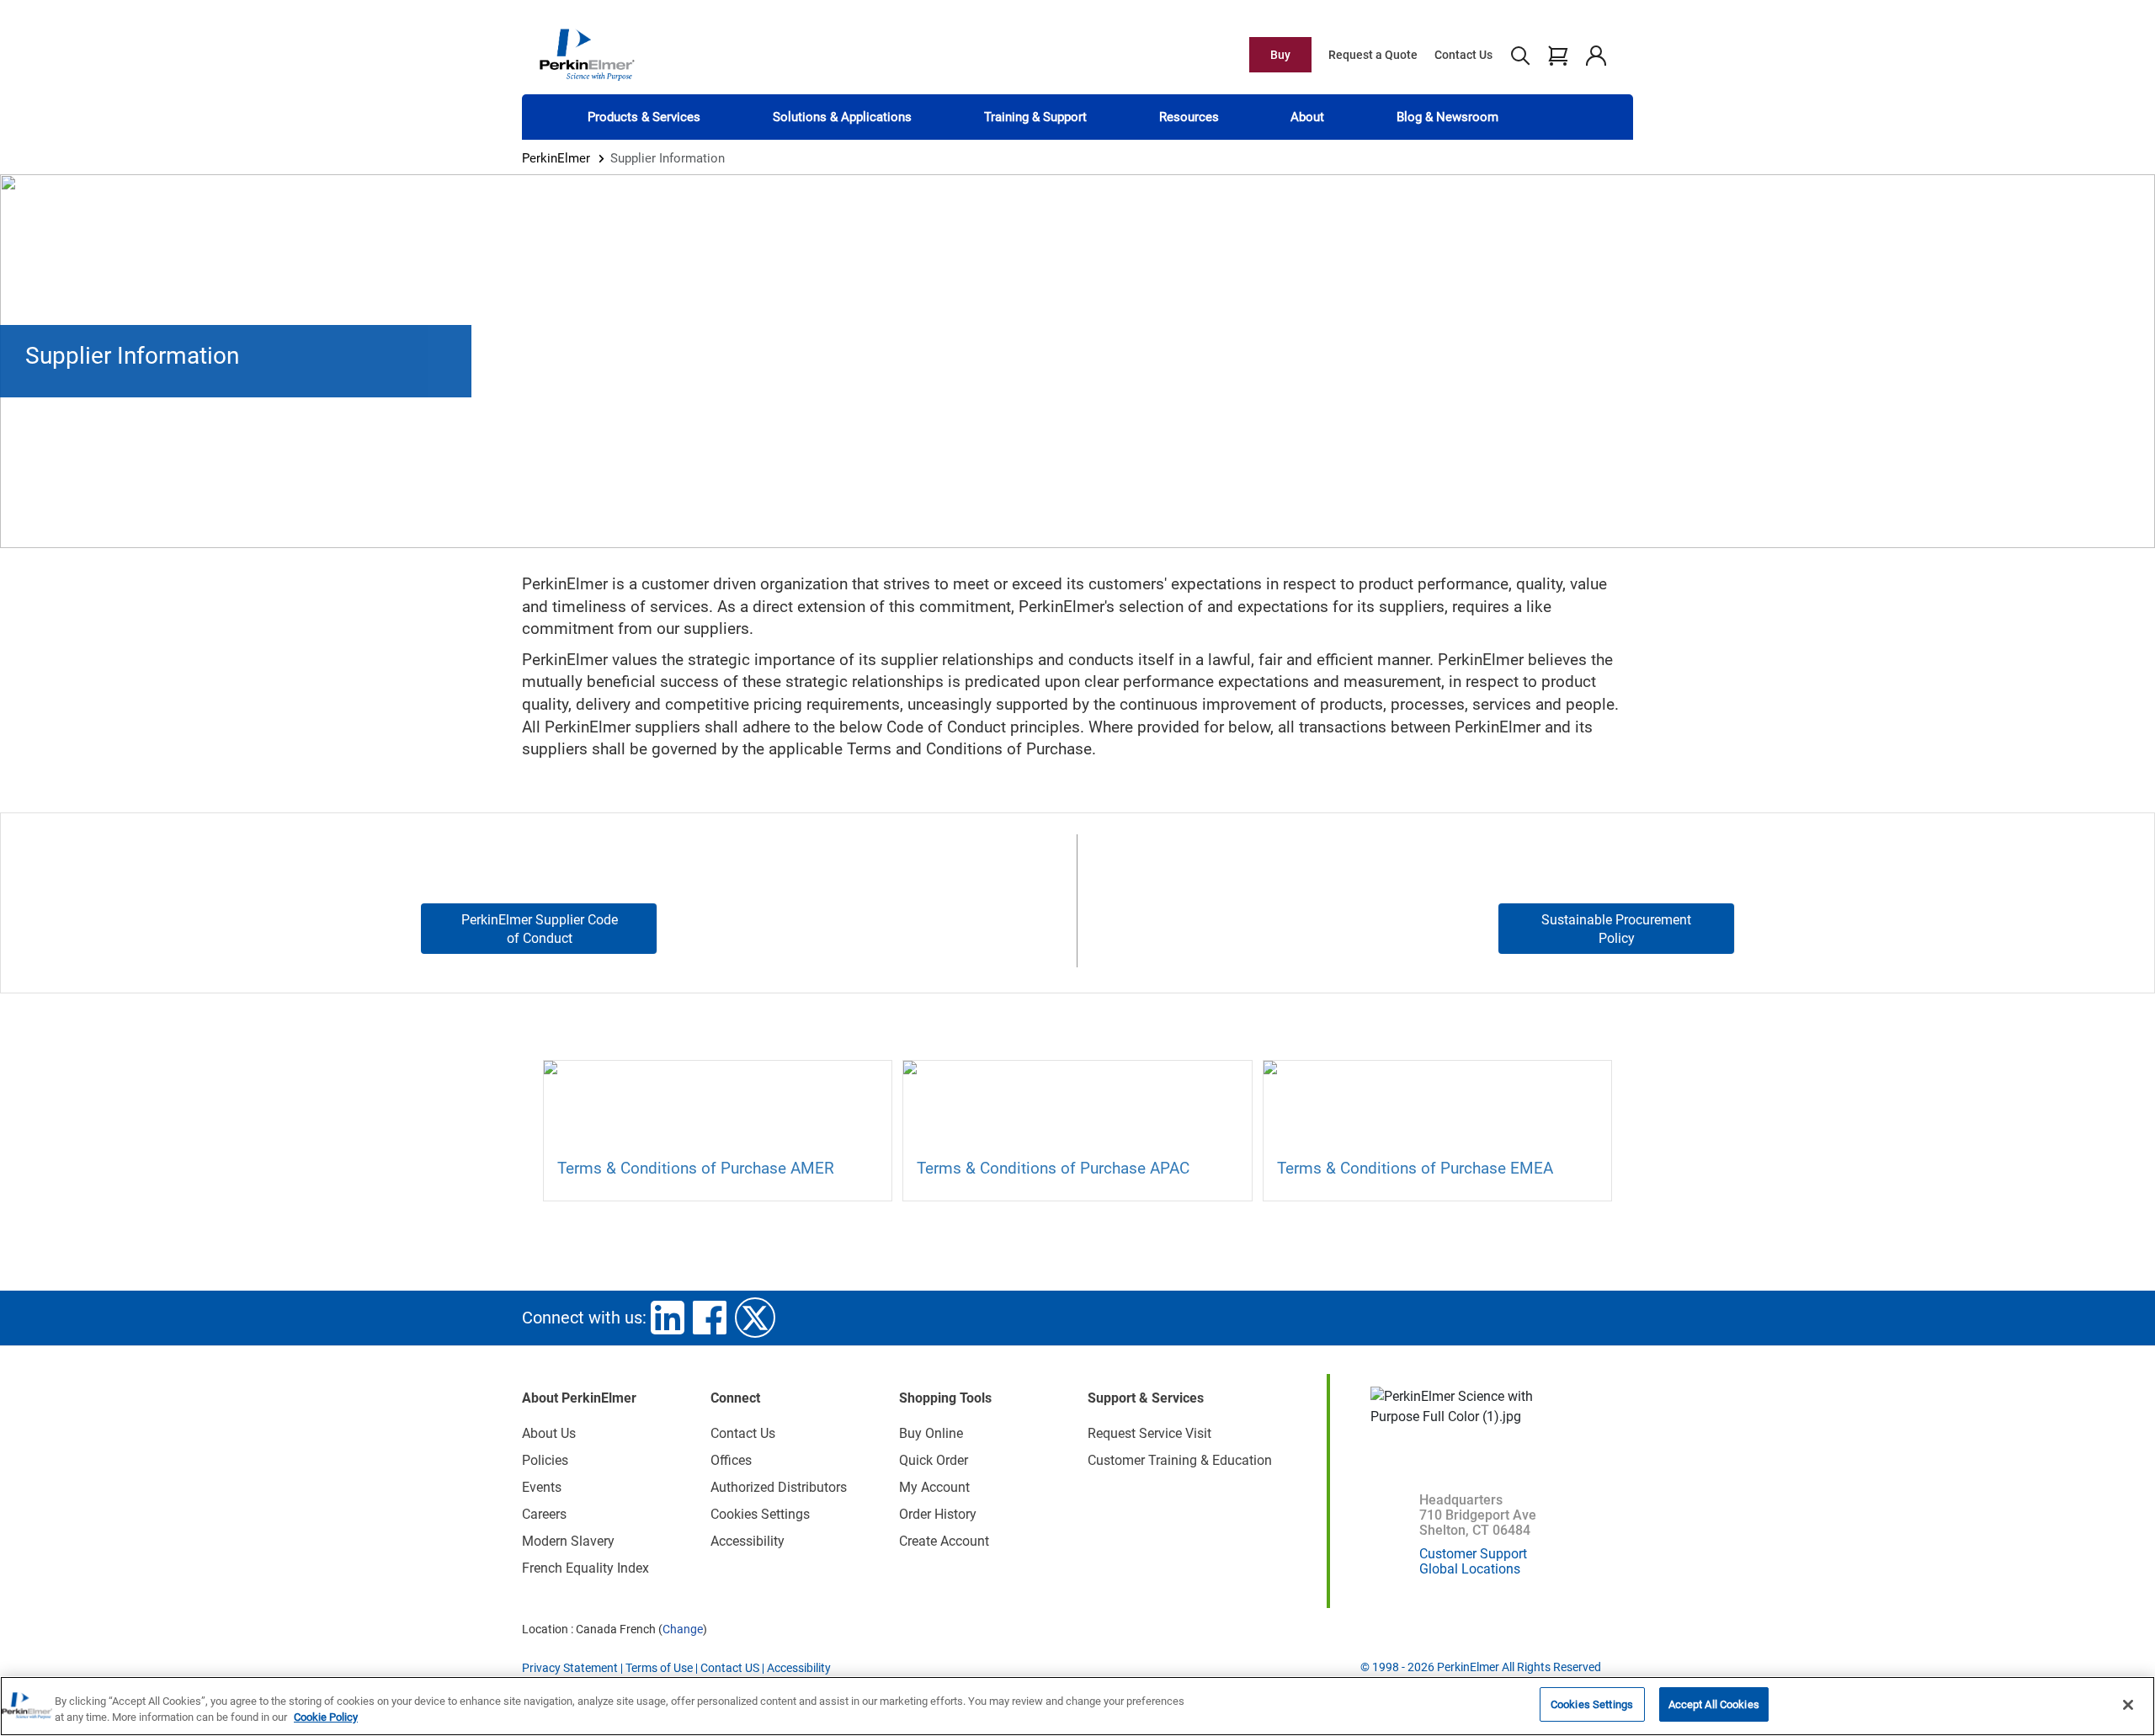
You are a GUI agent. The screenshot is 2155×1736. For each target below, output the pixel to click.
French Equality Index (585, 1568)
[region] (1077, 1706)
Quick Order (934, 1460)
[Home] (587, 54)
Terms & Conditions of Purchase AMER (696, 1168)
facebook (710, 1318)
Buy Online (931, 1433)
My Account (934, 1487)
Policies (545, 1460)
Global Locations (1470, 1569)
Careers (544, 1514)
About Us (549, 1433)
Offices (731, 1460)
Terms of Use (659, 1668)
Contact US (730, 1668)
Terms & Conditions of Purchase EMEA (1415, 1168)
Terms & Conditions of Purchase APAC (1053, 1168)
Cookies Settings (1592, 1704)
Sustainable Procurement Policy (1616, 929)
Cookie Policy (326, 1718)
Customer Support (1473, 1554)
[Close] (2128, 1705)
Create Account (944, 1541)
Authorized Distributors (779, 1487)
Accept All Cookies (1714, 1704)
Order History (938, 1514)
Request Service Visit (1149, 1433)
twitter (755, 1318)
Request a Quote (1373, 55)
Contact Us (1463, 55)
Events (542, 1487)
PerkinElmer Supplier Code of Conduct (540, 929)
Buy (1280, 55)
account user (1596, 55)
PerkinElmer (556, 158)
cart (1558, 55)
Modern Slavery (568, 1541)
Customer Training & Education (1180, 1460)
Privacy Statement (570, 1668)
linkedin (668, 1318)
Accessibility (748, 1541)
